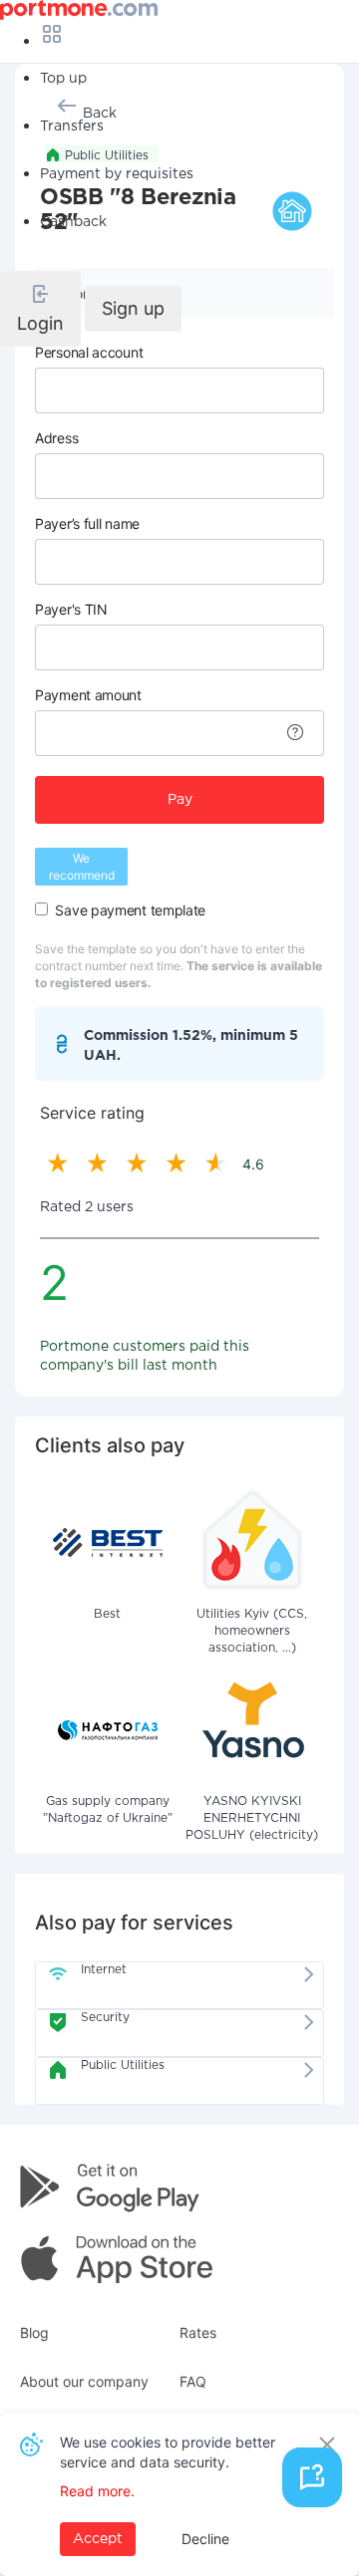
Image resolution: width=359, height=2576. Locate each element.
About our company (84, 2381)
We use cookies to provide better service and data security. (168, 2452)
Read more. (97, 2491)
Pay (180, 800)
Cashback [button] (73, 222)
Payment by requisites (117, 174)
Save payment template (130, 910)
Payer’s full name (87, 523)
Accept (98, 2539)
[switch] (41, 909)
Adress (56, 438)
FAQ (193, 2381)
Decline (205, 2539)
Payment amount (88, 695)
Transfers (72, 127)
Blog (34, 2332)
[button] (40, 309)
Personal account (89, 352)
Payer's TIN (71, 609)
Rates (198, 2332)
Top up (63, 79)
